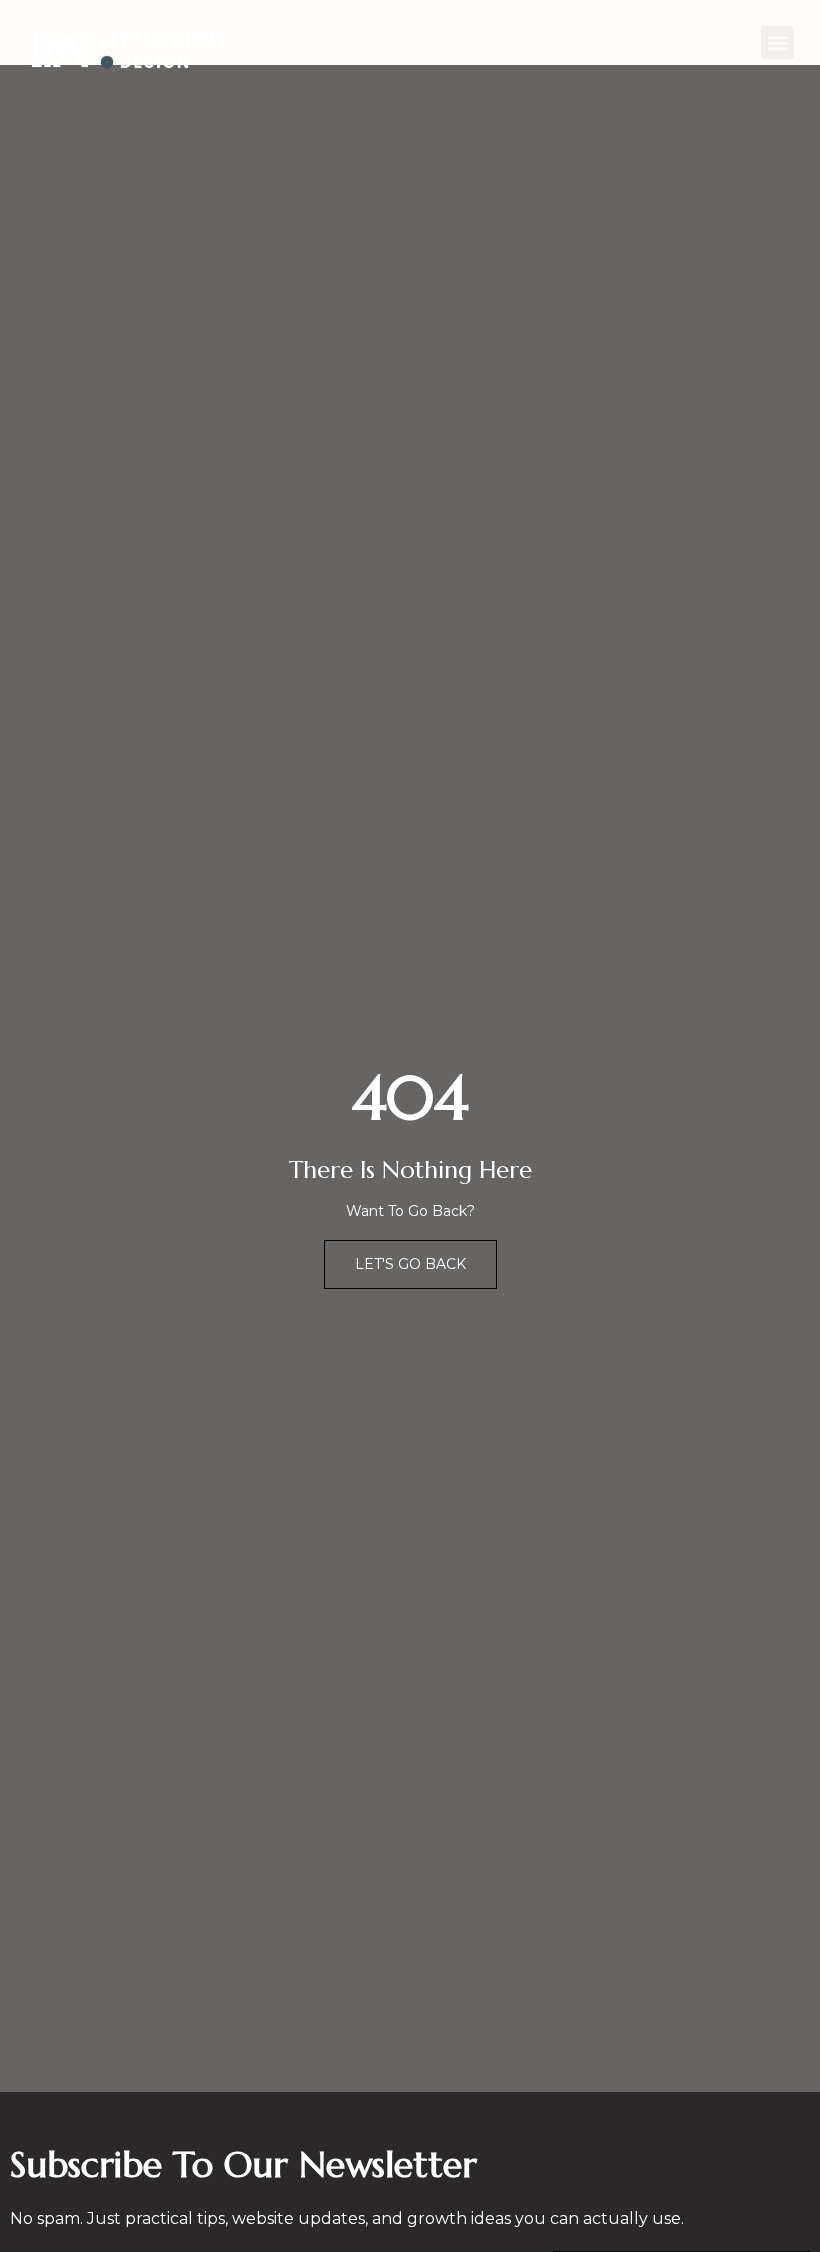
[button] (777, 42)
